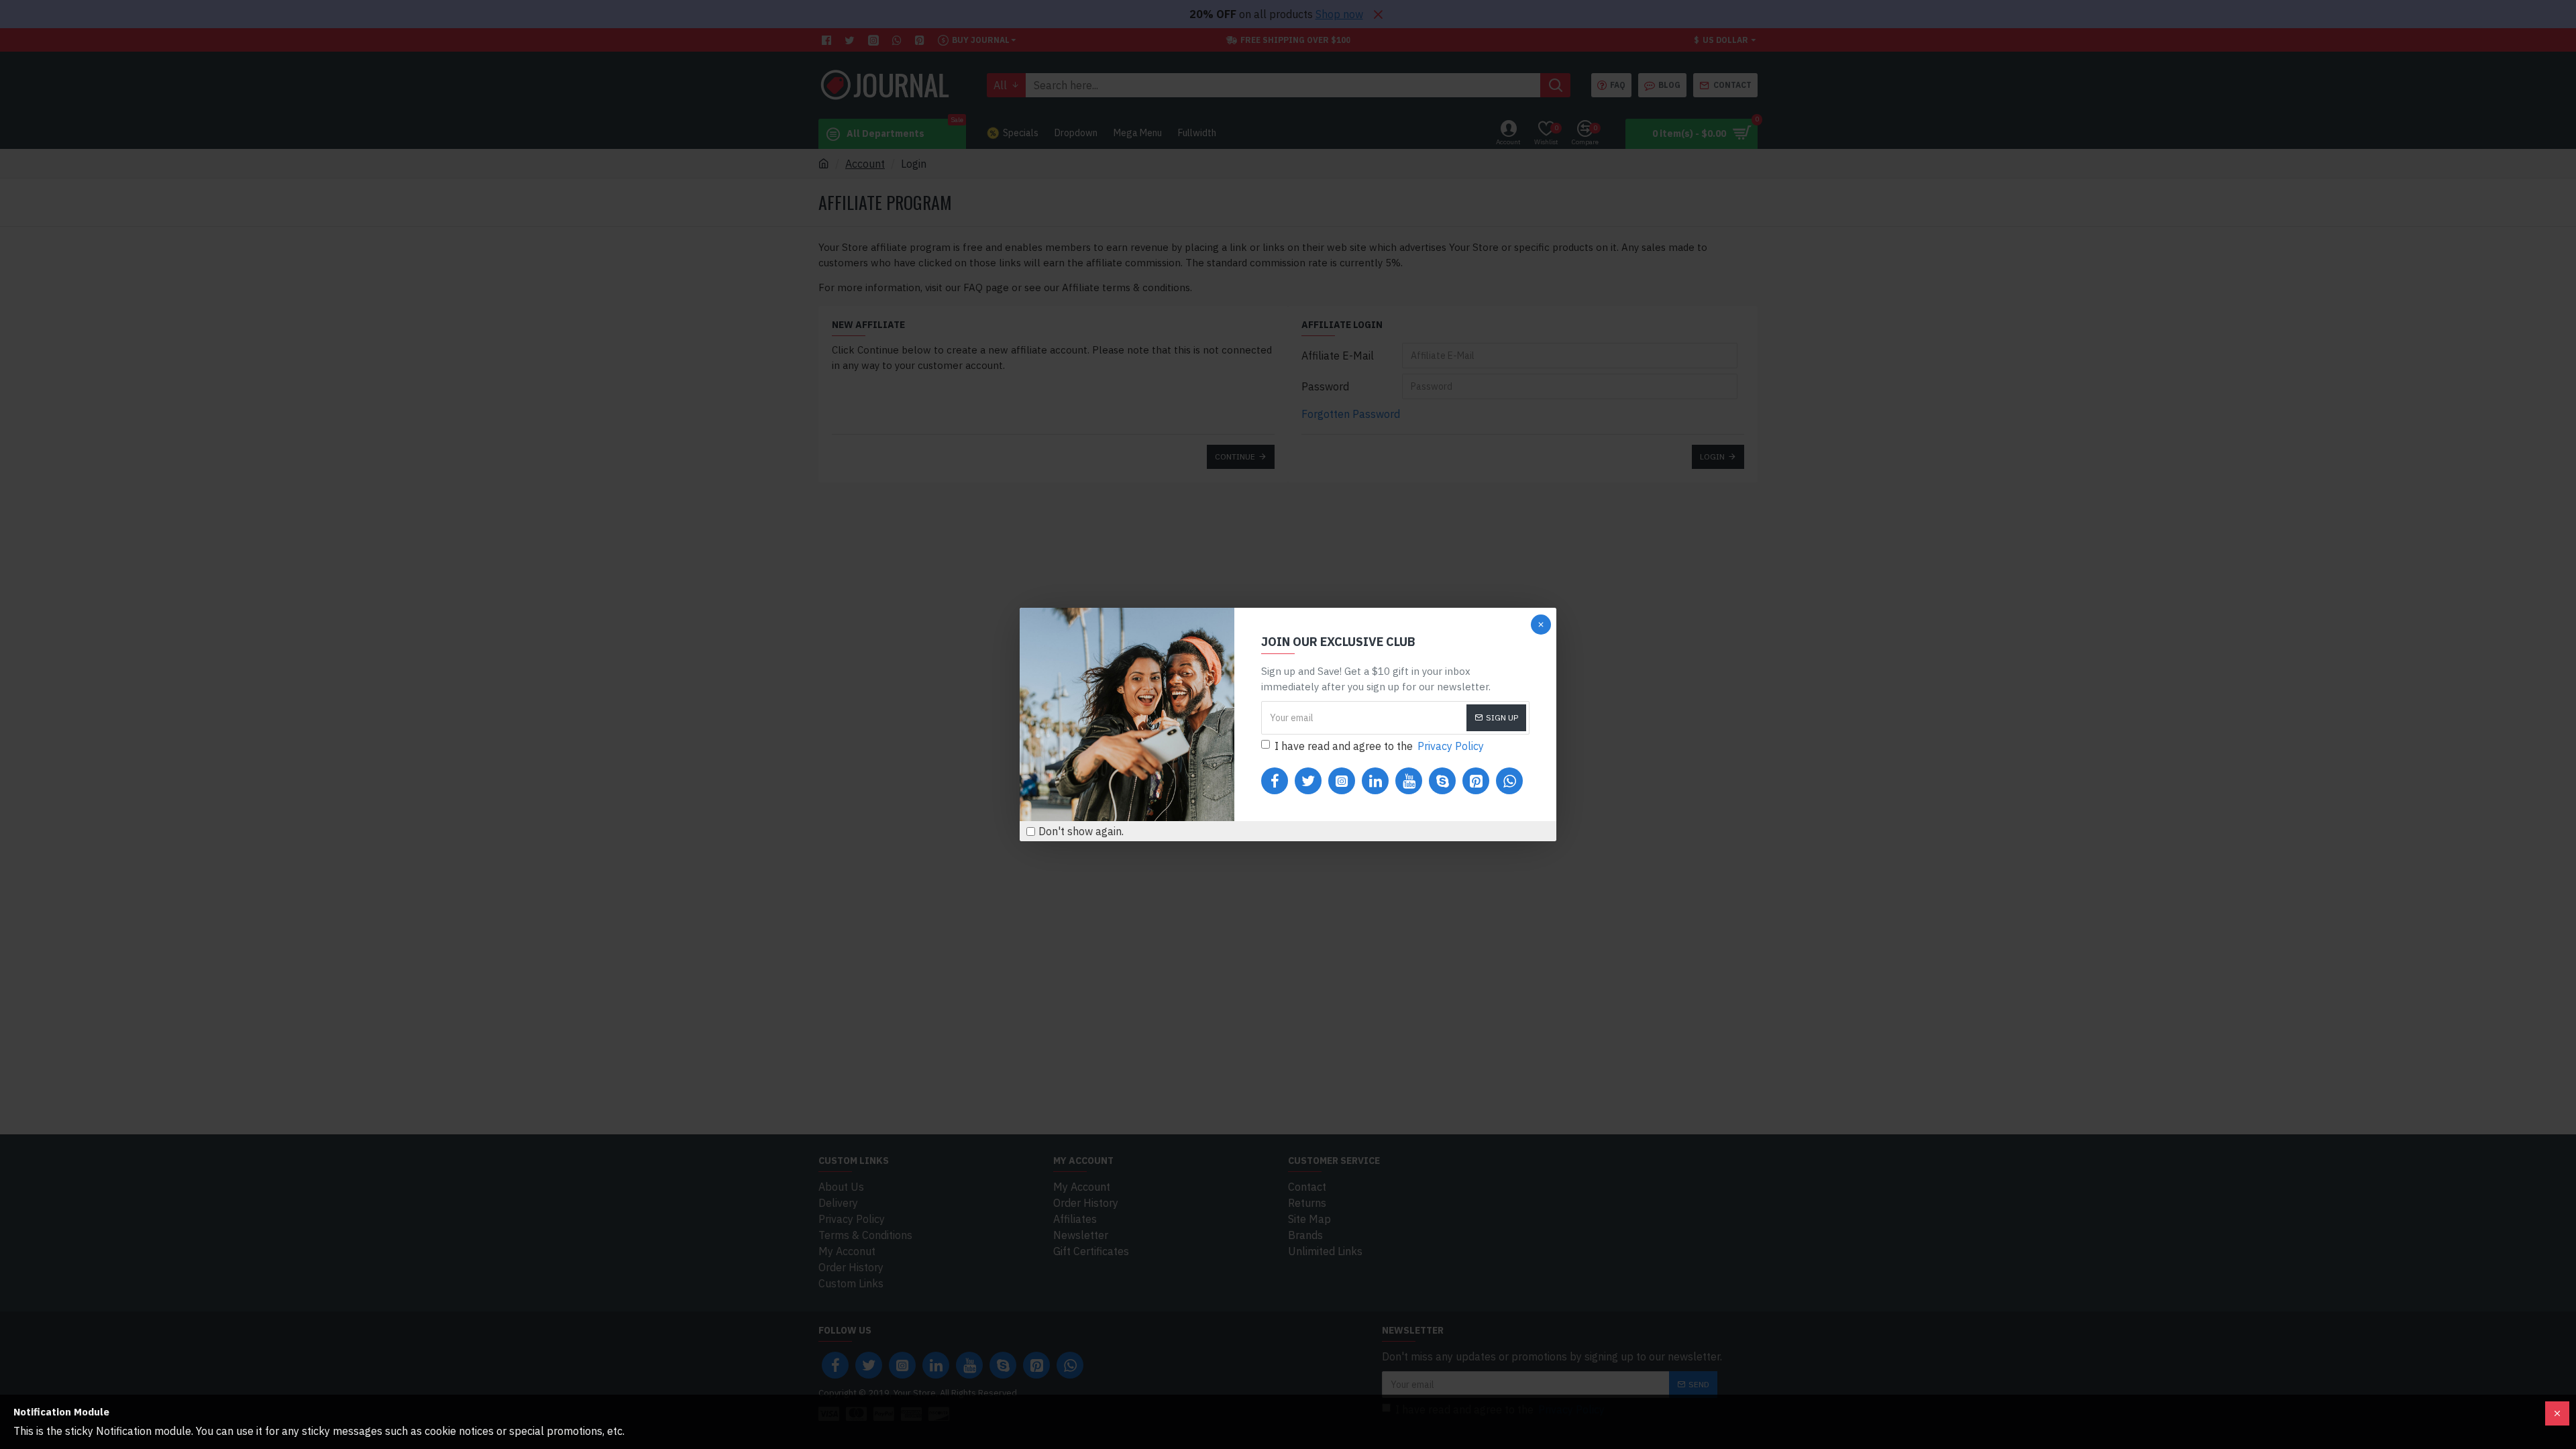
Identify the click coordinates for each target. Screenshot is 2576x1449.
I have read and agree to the (1379, 746)
